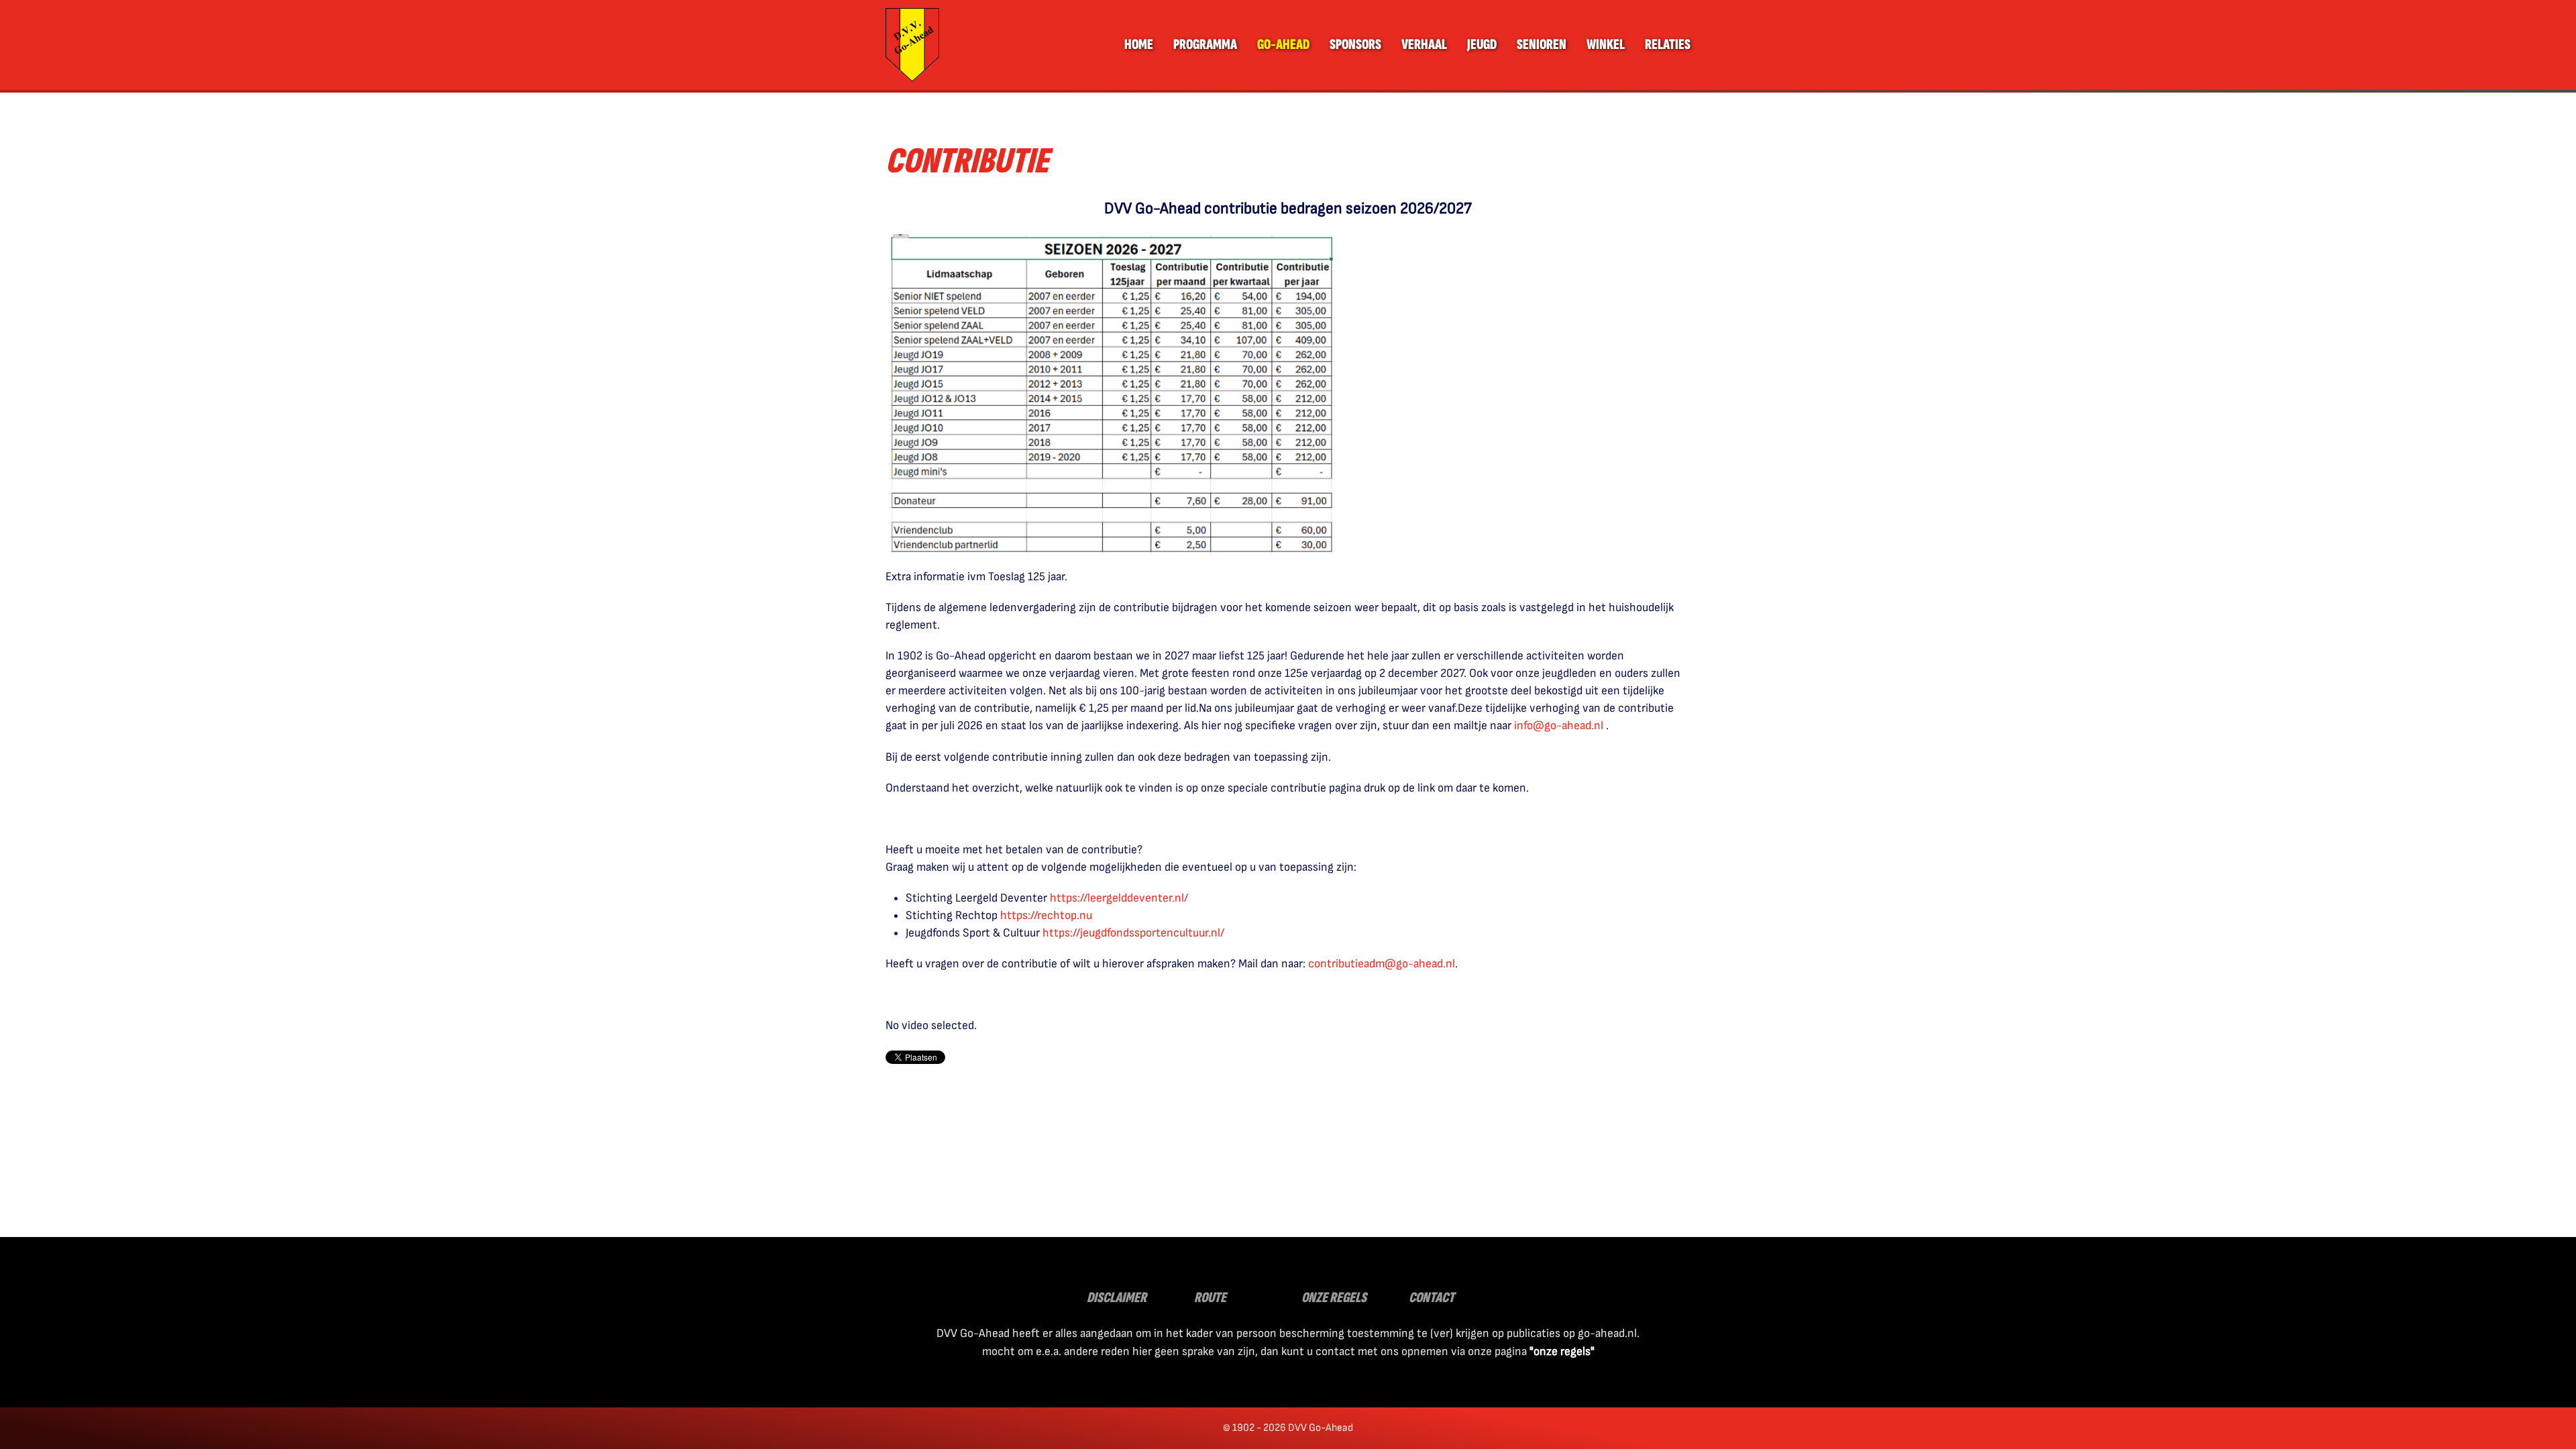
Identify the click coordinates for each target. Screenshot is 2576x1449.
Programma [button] (1205, 45)
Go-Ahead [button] (1283, 45)
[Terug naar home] (912, 45)
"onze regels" (1562, 1351)
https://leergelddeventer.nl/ (1119, 898)
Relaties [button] (1668, 45)
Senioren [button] (1542, 45)
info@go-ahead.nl (1559, 726)
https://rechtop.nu (1046, 915)
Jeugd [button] (1482, 45)
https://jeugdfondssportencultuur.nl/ (1133, 933)
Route (1210, 1298)
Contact (1432, 1298)
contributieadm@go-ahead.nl (1382, 964)
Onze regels (1334, 1298)
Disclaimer (1117, 1298)
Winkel (1606, 45)
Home (1139, 45)
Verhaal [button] (1424, 45)
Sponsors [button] (1355, 45)
